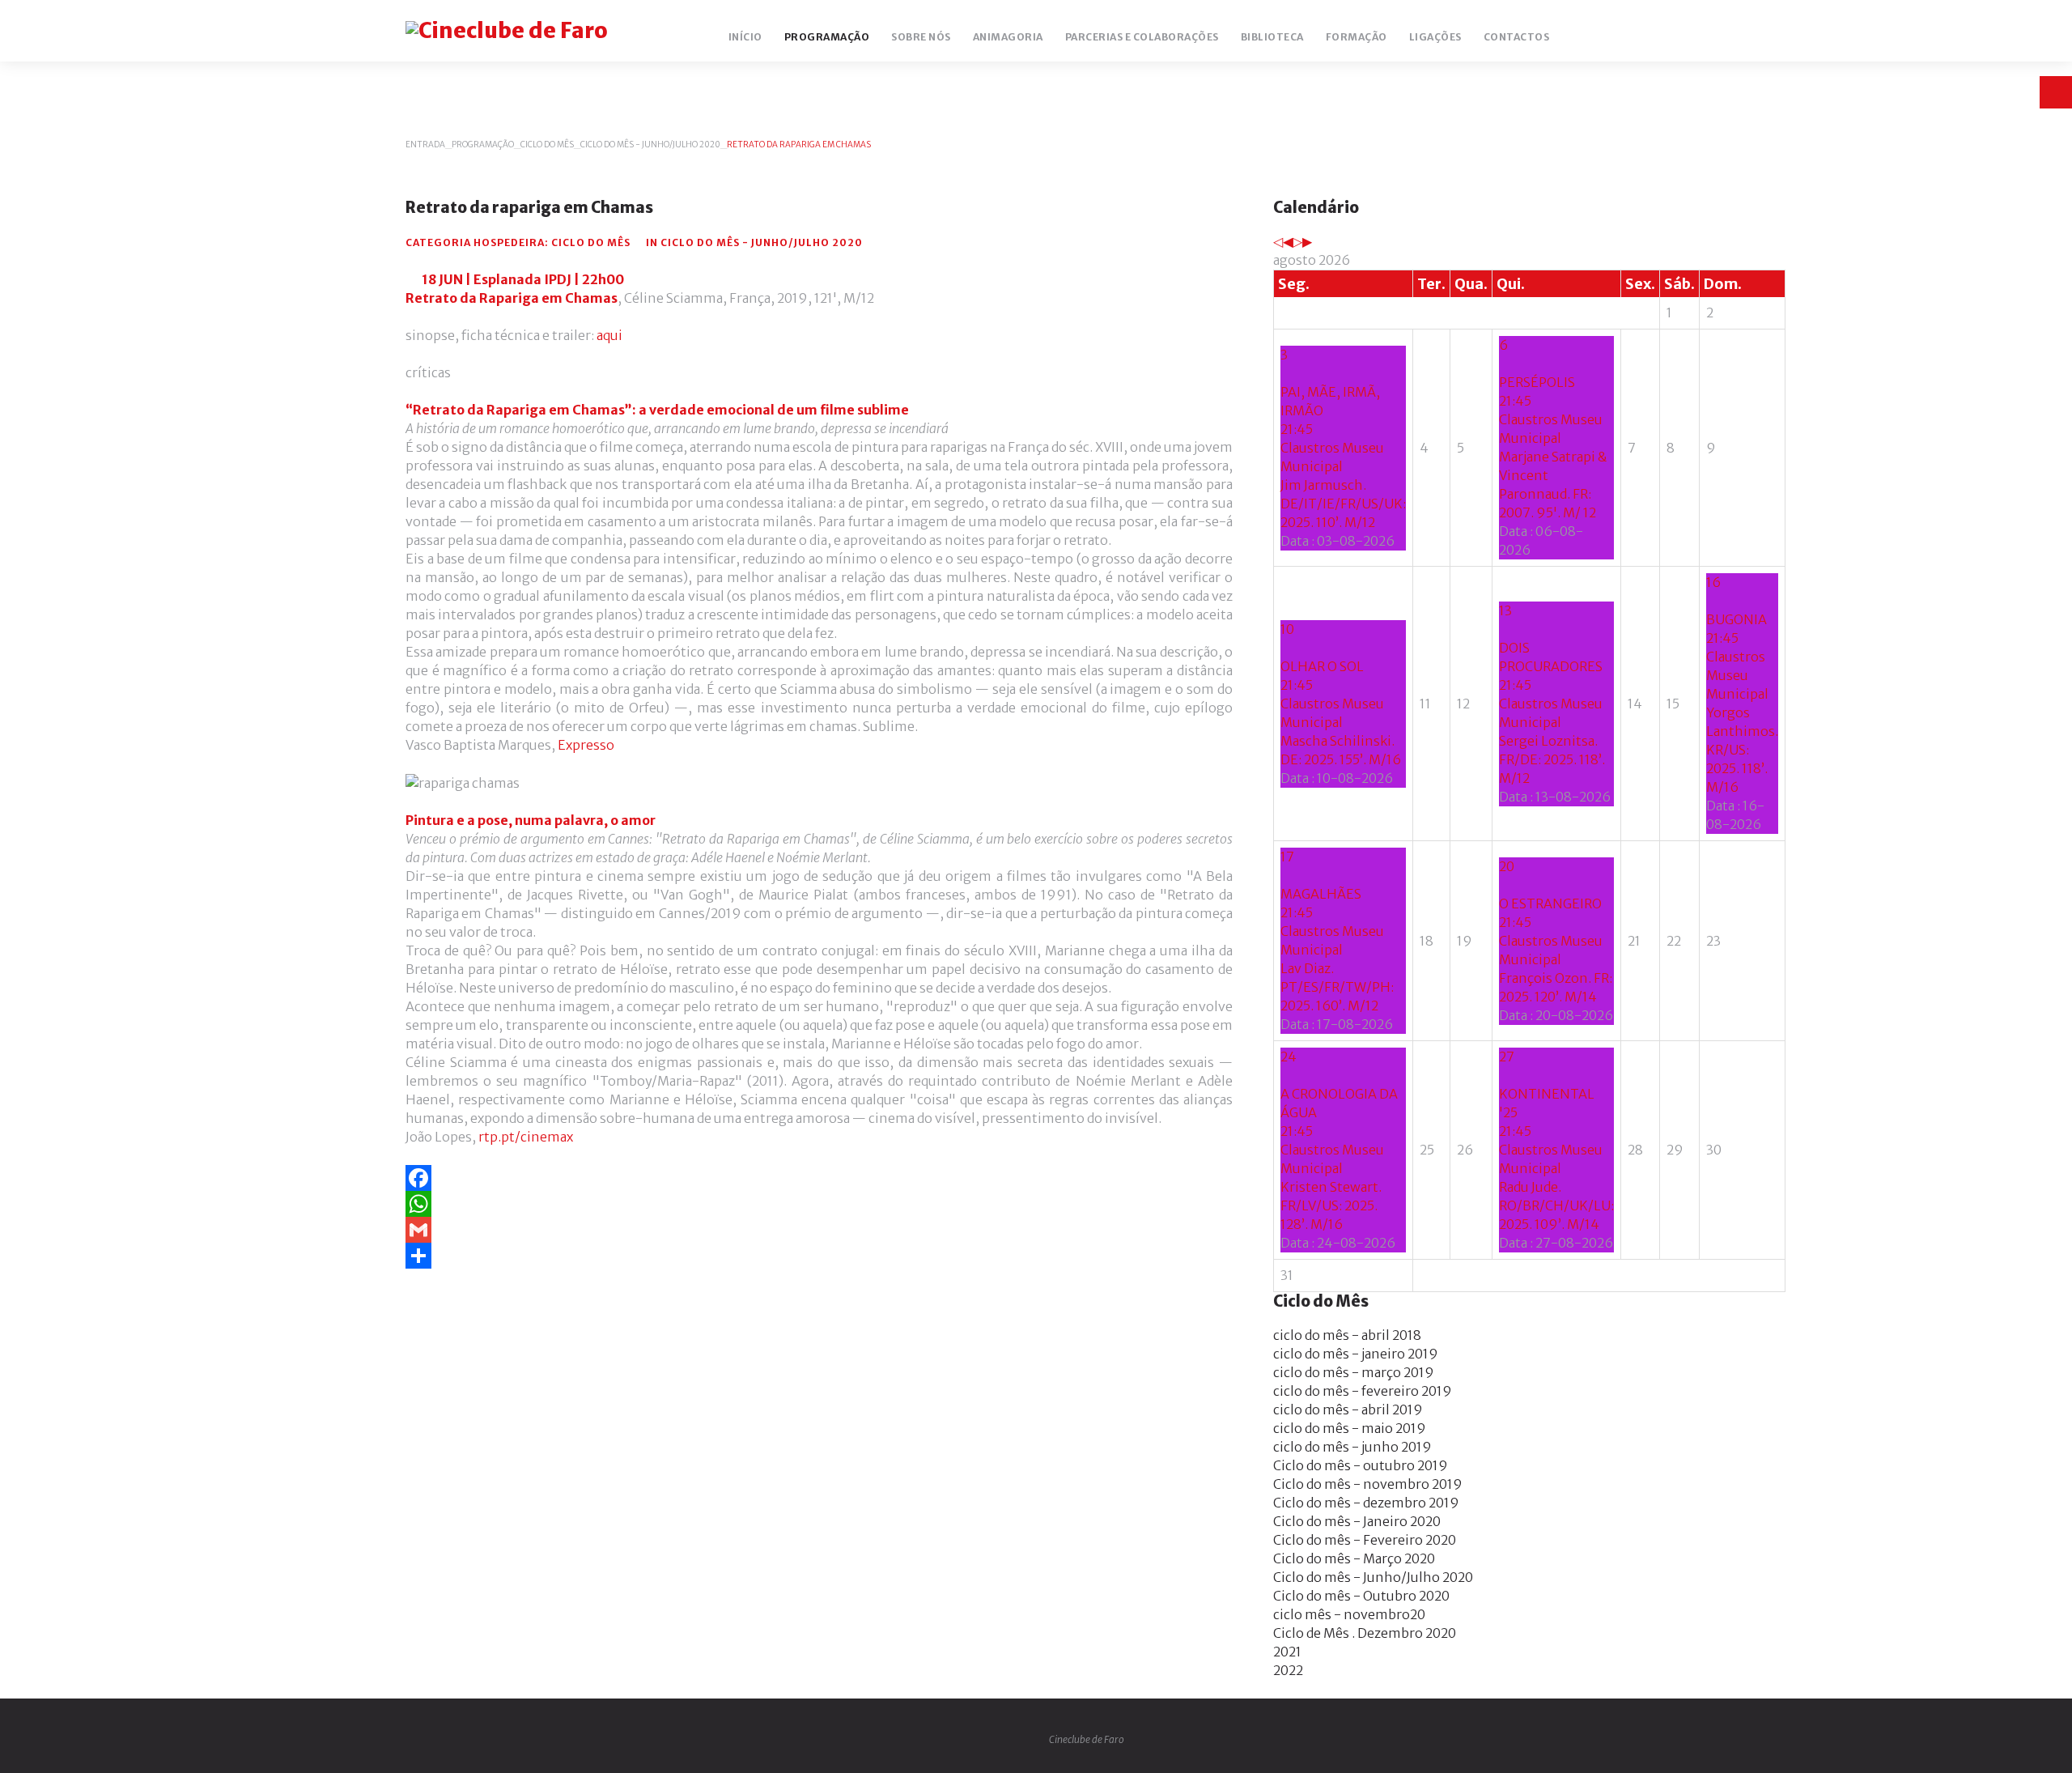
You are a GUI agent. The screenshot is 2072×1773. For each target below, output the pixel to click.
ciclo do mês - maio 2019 (1350, 1428)
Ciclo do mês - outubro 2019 (1361, 1465)
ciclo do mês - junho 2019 (1352, 1447)
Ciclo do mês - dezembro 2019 (1366, 1503)
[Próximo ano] (1297, 241)
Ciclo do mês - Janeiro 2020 (1357, 1521)
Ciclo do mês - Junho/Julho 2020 (650, 145)
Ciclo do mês (547, 145)
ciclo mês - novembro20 (1349, 1614)
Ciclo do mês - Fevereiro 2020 (1365, 1540)
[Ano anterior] (1278, 241)
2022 (1288, 1670)
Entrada (425, 145)
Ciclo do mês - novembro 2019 (1368, 1484)
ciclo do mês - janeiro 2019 (1356, 1354)
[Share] (819, 1256)
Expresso (586, 745)
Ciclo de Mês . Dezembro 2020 (1365, 1633)
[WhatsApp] (819, 1204)
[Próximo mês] (1307, 241)
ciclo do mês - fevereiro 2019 (1363, 1391)
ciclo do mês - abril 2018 (1347, 1335)
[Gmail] (819, 1230)
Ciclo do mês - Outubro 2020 (1361, 1596)
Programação (483, 145)
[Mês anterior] (1288, 241)
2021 (1287, 1652)
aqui (609, 335)
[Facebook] (819, 1178)
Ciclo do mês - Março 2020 (1354, 1558)
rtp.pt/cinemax (526, 1137)
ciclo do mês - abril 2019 (1348, 1409)
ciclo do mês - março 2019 (1354, 1372)
